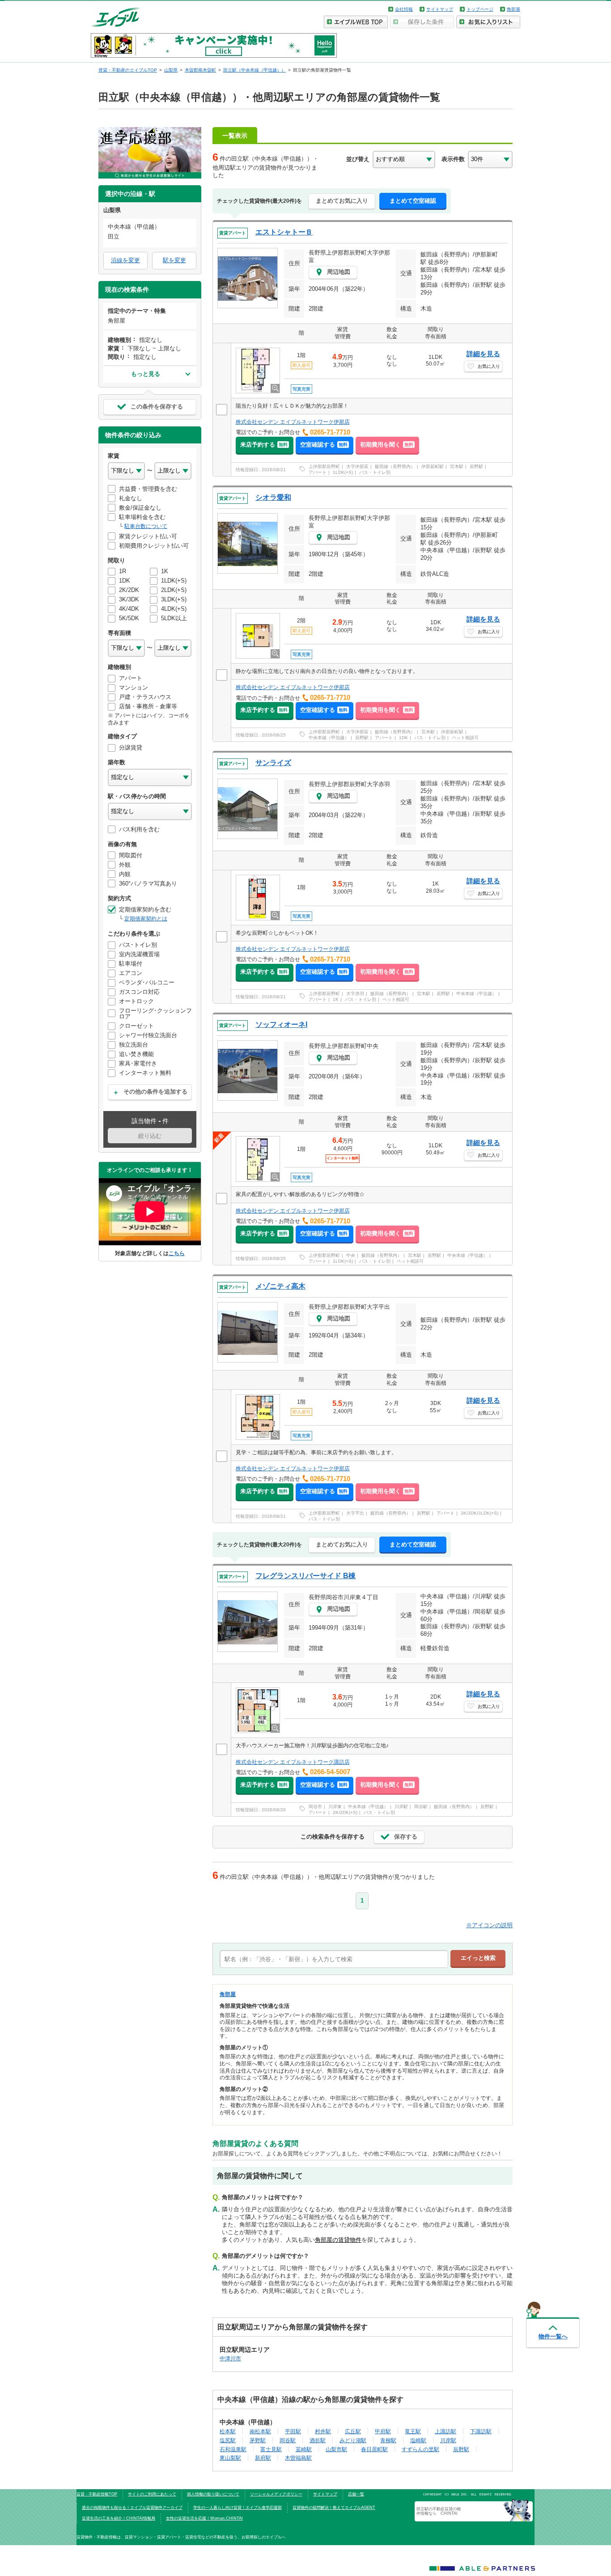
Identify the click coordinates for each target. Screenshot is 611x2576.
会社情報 (404, 9)
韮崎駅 (304, 2449)
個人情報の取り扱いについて (213, 2494)
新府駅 (263, 2458)
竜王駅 (413, 2431)
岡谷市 (315, 1807)
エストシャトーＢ (284, 232)
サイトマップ (440, 9)
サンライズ (273, 763)
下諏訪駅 (481, 2431)
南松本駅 (260, 2431)
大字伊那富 (357, 466)
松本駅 (228, 2431)
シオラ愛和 (273, 497)
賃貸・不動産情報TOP (97, 2494)
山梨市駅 (336, 2449)
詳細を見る (483, 354)
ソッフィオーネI (281, 1024)
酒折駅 (318, 2440)
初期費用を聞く (387, 445)
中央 (351, 1255)
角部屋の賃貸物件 (338, 2240)
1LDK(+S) (343, 472)
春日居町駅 (374, 2449)
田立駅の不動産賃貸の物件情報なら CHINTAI (439, 2511)
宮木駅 (457, 466)
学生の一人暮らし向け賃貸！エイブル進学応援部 (238, 2508)
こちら (177, 1253)
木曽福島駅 (298, 2458)
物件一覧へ (553, 2336)
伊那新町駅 (433, 466)
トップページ (480, 9)
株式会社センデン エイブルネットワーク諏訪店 (293, 1762)
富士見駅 (271, 2449)
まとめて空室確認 (413, 201)
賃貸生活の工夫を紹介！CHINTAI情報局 (119, 2518)
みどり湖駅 (353, 2440)
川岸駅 (401, 1807)
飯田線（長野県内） (395, 466)
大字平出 (355, 1513)
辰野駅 (476, 466)
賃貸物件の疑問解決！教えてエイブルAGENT (334, 2508)
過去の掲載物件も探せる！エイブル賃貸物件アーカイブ (132, 2508)
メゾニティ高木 (280, 1286)
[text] (334, 1959)
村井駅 (323, 2431)
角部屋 (513, 9)
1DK (403, 738)
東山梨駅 (230, 2458)
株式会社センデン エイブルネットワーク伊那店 (293, 422)
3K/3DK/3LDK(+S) (479, 1513)
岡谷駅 (421, 1807)
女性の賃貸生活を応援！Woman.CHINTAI (204, 2518)
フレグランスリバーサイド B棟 (305, 1576)
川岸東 (335, 1807)
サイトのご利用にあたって (152, 2494)
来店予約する (264, 445)
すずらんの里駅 (420, 2449)
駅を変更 (174, 260)
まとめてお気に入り (342, 201)
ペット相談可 (465, 738)
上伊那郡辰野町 (324, 466)
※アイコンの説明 (489, 1925)
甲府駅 (383, 2431)
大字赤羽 (355, 994)
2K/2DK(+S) (345, 1812)
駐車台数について (146, 526)
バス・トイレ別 (375, 472)
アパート (318, 472)
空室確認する (324, 445)
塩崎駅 (418, 2440)
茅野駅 (258, 2440)
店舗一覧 (356, 2494)
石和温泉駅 (233, 2449)
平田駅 (293, 2431)
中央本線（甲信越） (329, 738)
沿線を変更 (125, 260)
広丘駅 (353, 2431)
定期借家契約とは (146, 919)
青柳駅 (388, 2440)
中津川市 (230, 2358)
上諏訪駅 (446, 2431)
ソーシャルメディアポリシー (276, 2494)
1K (336, 999)
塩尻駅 (228, 2440)
